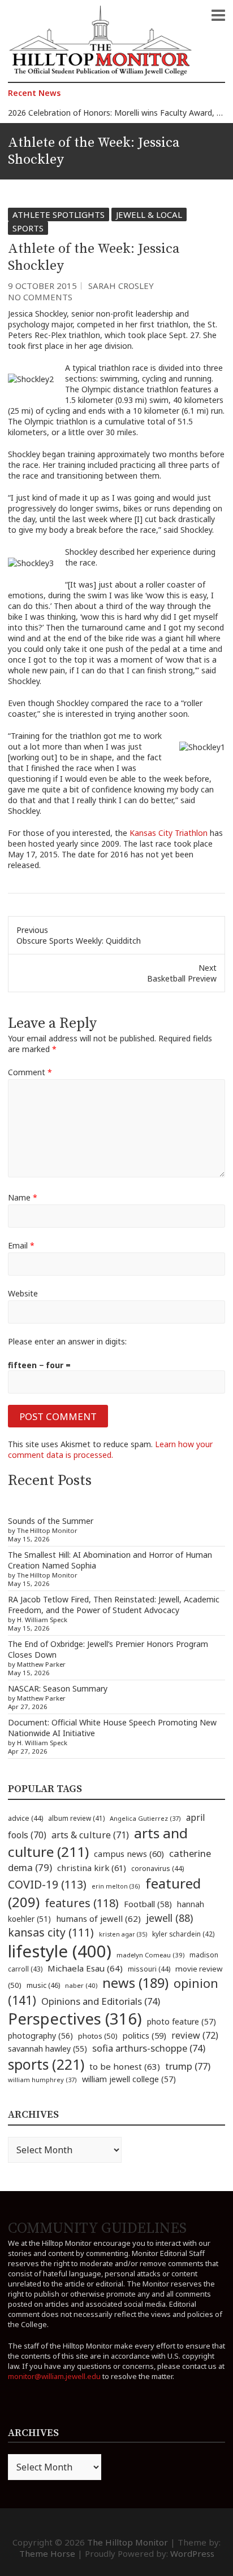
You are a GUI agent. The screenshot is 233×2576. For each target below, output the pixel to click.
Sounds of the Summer (51, 1521)
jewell (169, 1918)
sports (46, 2064)
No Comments (40, 297)
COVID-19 (47, 1884)
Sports (28, 228)
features (82, 1903)
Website (23, 1293)
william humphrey (42, 2080)
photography (40, 2036)
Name (23, 1197)
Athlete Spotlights (59, 214)
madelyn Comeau (150, 1955)
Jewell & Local (149, 214)
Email (21, 1245)
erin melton (116, 1886)
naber (81, 1985)
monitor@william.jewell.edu (54, 2376)
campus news (129, 1854)
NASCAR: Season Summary (58, 1688)
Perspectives (75, 2019)
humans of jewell (98, 1918)
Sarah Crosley (121, 286)
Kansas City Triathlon (170, 833)
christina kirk (92, 1868)
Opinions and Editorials (101, 2001)
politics (144, 2035)
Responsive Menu (218, 15)
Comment (30, 1072)
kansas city (51, 1932)
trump (188, 2066)
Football (148, 1904)
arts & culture (90, 1835)
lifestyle (60, 1951)
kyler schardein (183, 1934)
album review (76, 1818)
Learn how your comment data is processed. (110, 1449)
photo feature (182, 2021)
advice (25, 1818)
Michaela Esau (85, 1968)
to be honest (125, 2066)
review (195, 2035)
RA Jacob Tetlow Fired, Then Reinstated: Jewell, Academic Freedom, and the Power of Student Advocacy (114, 1605)
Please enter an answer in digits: (67, 1341)
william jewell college (129, 2079)
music (43, 1985)
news (135, 1983)
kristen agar (123, 1934)
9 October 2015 (42, 286)
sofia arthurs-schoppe (149, 2048)
